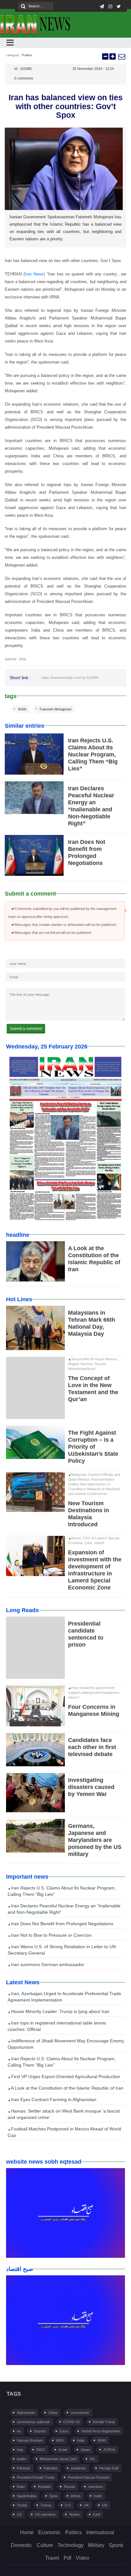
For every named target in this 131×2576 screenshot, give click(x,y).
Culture (45, 2545)
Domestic (21, 2545)
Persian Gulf (109, 2468)
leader (22, 2459)
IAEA (60, 2440)
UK (86, 2505)
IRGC (41, 2450)
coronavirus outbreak (33, 2422)
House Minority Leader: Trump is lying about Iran (60, 2011)
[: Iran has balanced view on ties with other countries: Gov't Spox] (121, 56)
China (53, 2413)
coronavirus (80, 2413)
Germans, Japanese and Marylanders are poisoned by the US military (95, 1840)
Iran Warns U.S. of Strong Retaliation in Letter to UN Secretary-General (62, 1950)
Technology (71, 2545)
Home (27, 2532)
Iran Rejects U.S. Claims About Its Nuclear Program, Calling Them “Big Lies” (93, 755)
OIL (93, 2459)
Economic (49, 2532)
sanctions (96, 2487)
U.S (68, 2505)
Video (82, 2558)
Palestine (51, 2468)
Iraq (20, 2450)
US (19, 2514)
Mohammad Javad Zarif (58, 2459)
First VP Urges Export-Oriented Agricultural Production (65, 2077)
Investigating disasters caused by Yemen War (91, 1787)
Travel (52, 2558)
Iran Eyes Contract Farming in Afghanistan (53, 2099)
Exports (40, 2431)
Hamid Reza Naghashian (101, 2431)
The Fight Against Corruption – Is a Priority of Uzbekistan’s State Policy (93, 1447)
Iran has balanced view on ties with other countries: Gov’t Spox (66, 106)
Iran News (34, 274)
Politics (27, 55)
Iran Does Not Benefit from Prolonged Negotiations (62, 1924)
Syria (53, 2496)
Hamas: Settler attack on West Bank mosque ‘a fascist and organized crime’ (64, 2114)
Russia (69, 2487)
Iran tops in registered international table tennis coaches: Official (57, 2026)
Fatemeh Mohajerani (55, 709)
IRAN (22, 709)
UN (105, 2505)
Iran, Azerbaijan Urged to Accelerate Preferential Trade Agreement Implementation (64, 1997)
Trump (22, 2505)
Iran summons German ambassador (47, 1964)
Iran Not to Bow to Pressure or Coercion (51, 1935)
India (81, 2440)
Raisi (21, 2487)
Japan (85, 2450)
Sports (116, 2545)
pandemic (78, 2468)
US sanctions (45, 2514)
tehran (76, 2496)
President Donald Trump (36, 2477)
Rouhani (44, 2487)
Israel (63, 2450)
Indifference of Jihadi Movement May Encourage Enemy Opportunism (66, 2044)
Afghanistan (26, 2413)
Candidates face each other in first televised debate (92, 1747)
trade (98, 2496)
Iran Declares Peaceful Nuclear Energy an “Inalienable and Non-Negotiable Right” (64, 1909)
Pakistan (24, 2468)
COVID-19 (71, 2422)
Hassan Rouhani (30, 2440)
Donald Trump (104, 2422)
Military (96, 2545)
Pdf (67, 2558)
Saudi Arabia (26, 2496)
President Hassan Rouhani (88, 2477)
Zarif (96, 2514)
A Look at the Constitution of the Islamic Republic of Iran (67, 2088)
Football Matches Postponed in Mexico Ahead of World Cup (64, 2132)
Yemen (74, 2514)
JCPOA (109, 2450)
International (100, 2532)
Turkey (46, 2505)
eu (19, 2431)
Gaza (64, 2431)
